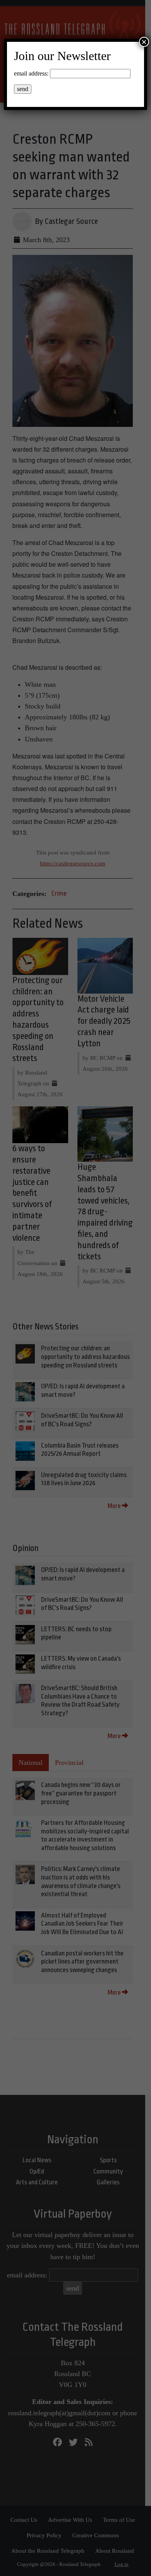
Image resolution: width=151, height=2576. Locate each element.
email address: (31, 73)
